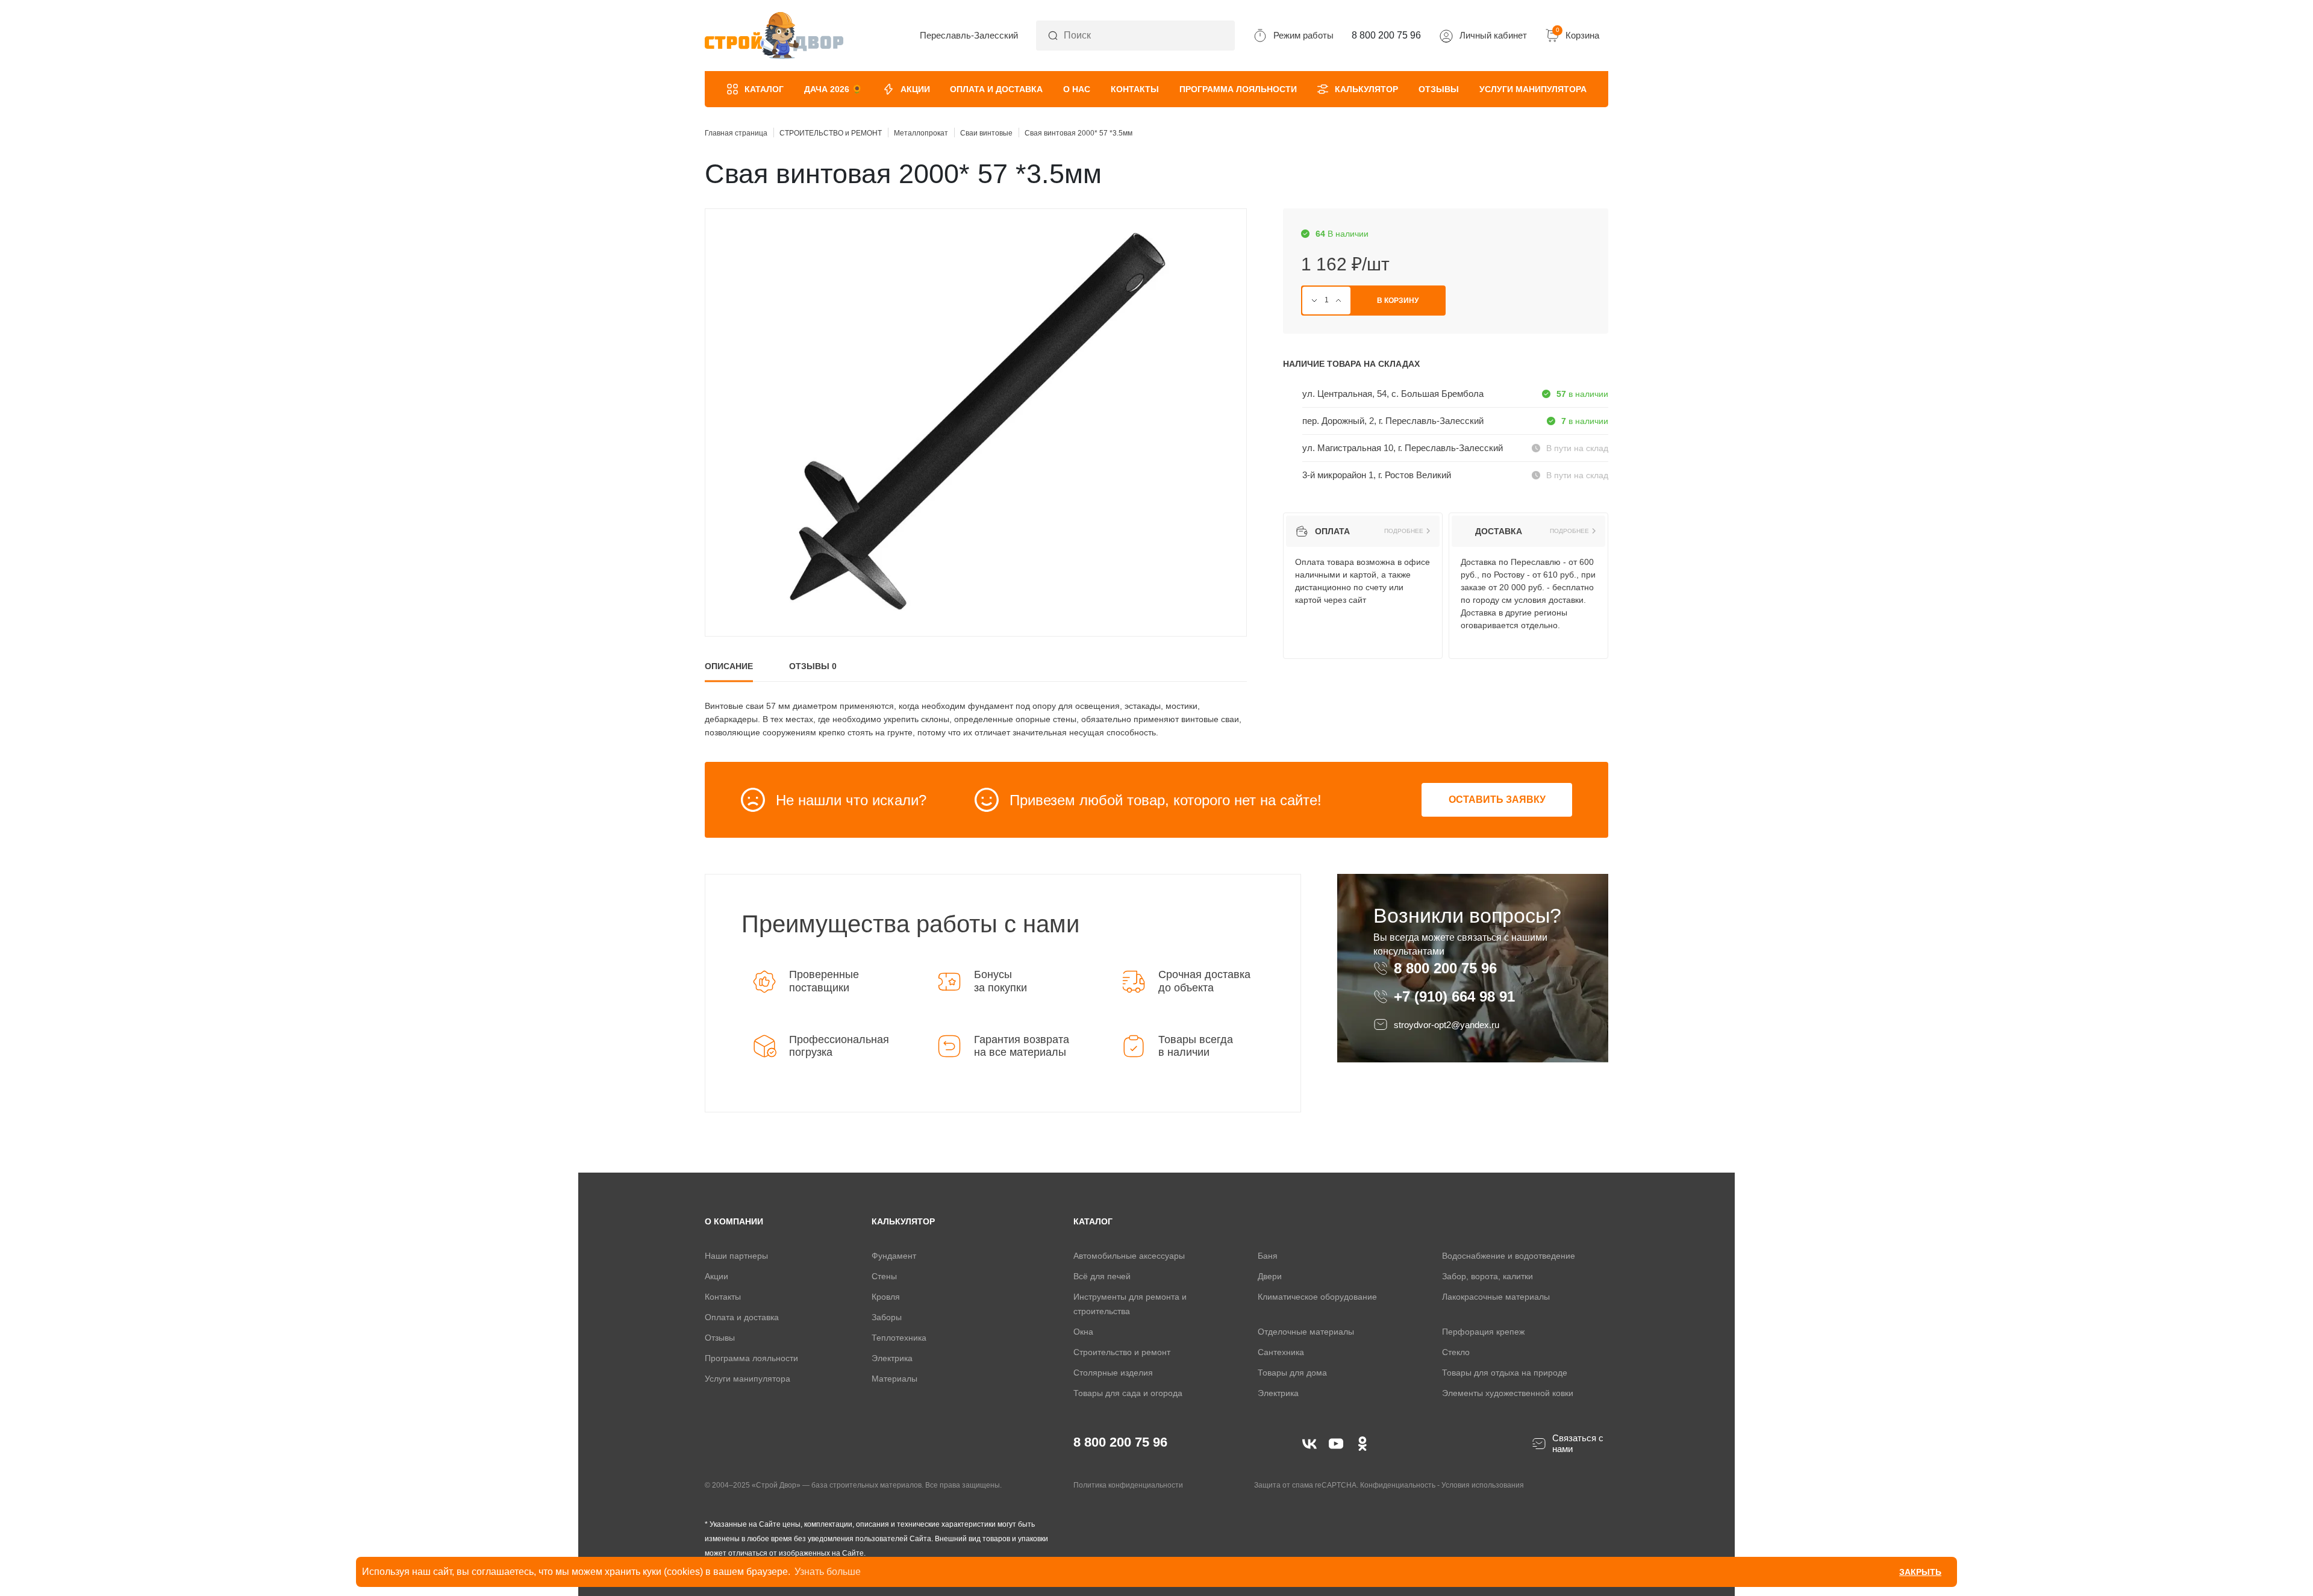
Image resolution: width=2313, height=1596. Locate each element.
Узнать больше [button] (828, 1572)
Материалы (894, 1379)
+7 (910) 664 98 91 (1454, 997)
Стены (884, 1276)
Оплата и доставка (996, 89)
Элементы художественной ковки (1508, 1393)
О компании (734, 1221)
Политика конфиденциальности (1128, 1485)
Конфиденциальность (1398, 1485)
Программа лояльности (1238, 89)
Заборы (887, 1317)
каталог (1093, 1221)
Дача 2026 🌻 (833, 89)
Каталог (764, 89)
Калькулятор (1366, 89)
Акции (915, 89)
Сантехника (1281, 1352)
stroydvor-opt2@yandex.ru (1447, 1025)
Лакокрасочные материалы (1496, 1297)
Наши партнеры (736, 1256)
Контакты (1135, 89)
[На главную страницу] (774, 36)
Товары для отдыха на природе (1505, 1373)
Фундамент (894, 1256)
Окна (1083, 1332)
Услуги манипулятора (1533, 89)
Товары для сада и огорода (1128, 1393)
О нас (1077, 89)
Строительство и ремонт (1122, 1352)
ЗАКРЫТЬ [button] (1920, 1572)
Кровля (886, 1297)
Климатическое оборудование (1317, 1297)
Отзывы (1439, 89)
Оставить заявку (1497, 800)
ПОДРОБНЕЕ (1404, 531)
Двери (1270, 1276)
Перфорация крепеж (1483, 1332)
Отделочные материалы (1306, 1332)
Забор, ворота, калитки (1487, 1276)
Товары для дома (1292, 1373)
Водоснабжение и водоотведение (1509, 1256)
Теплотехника (899, 1338)
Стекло (1456, 1352)
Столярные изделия (1113, 1373)
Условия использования (1483, 1485)
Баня (1268, 1256)
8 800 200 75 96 (1447, 968)
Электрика (892, 1358)
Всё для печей (1102, 1276)
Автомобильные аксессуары (1129, 1256)
